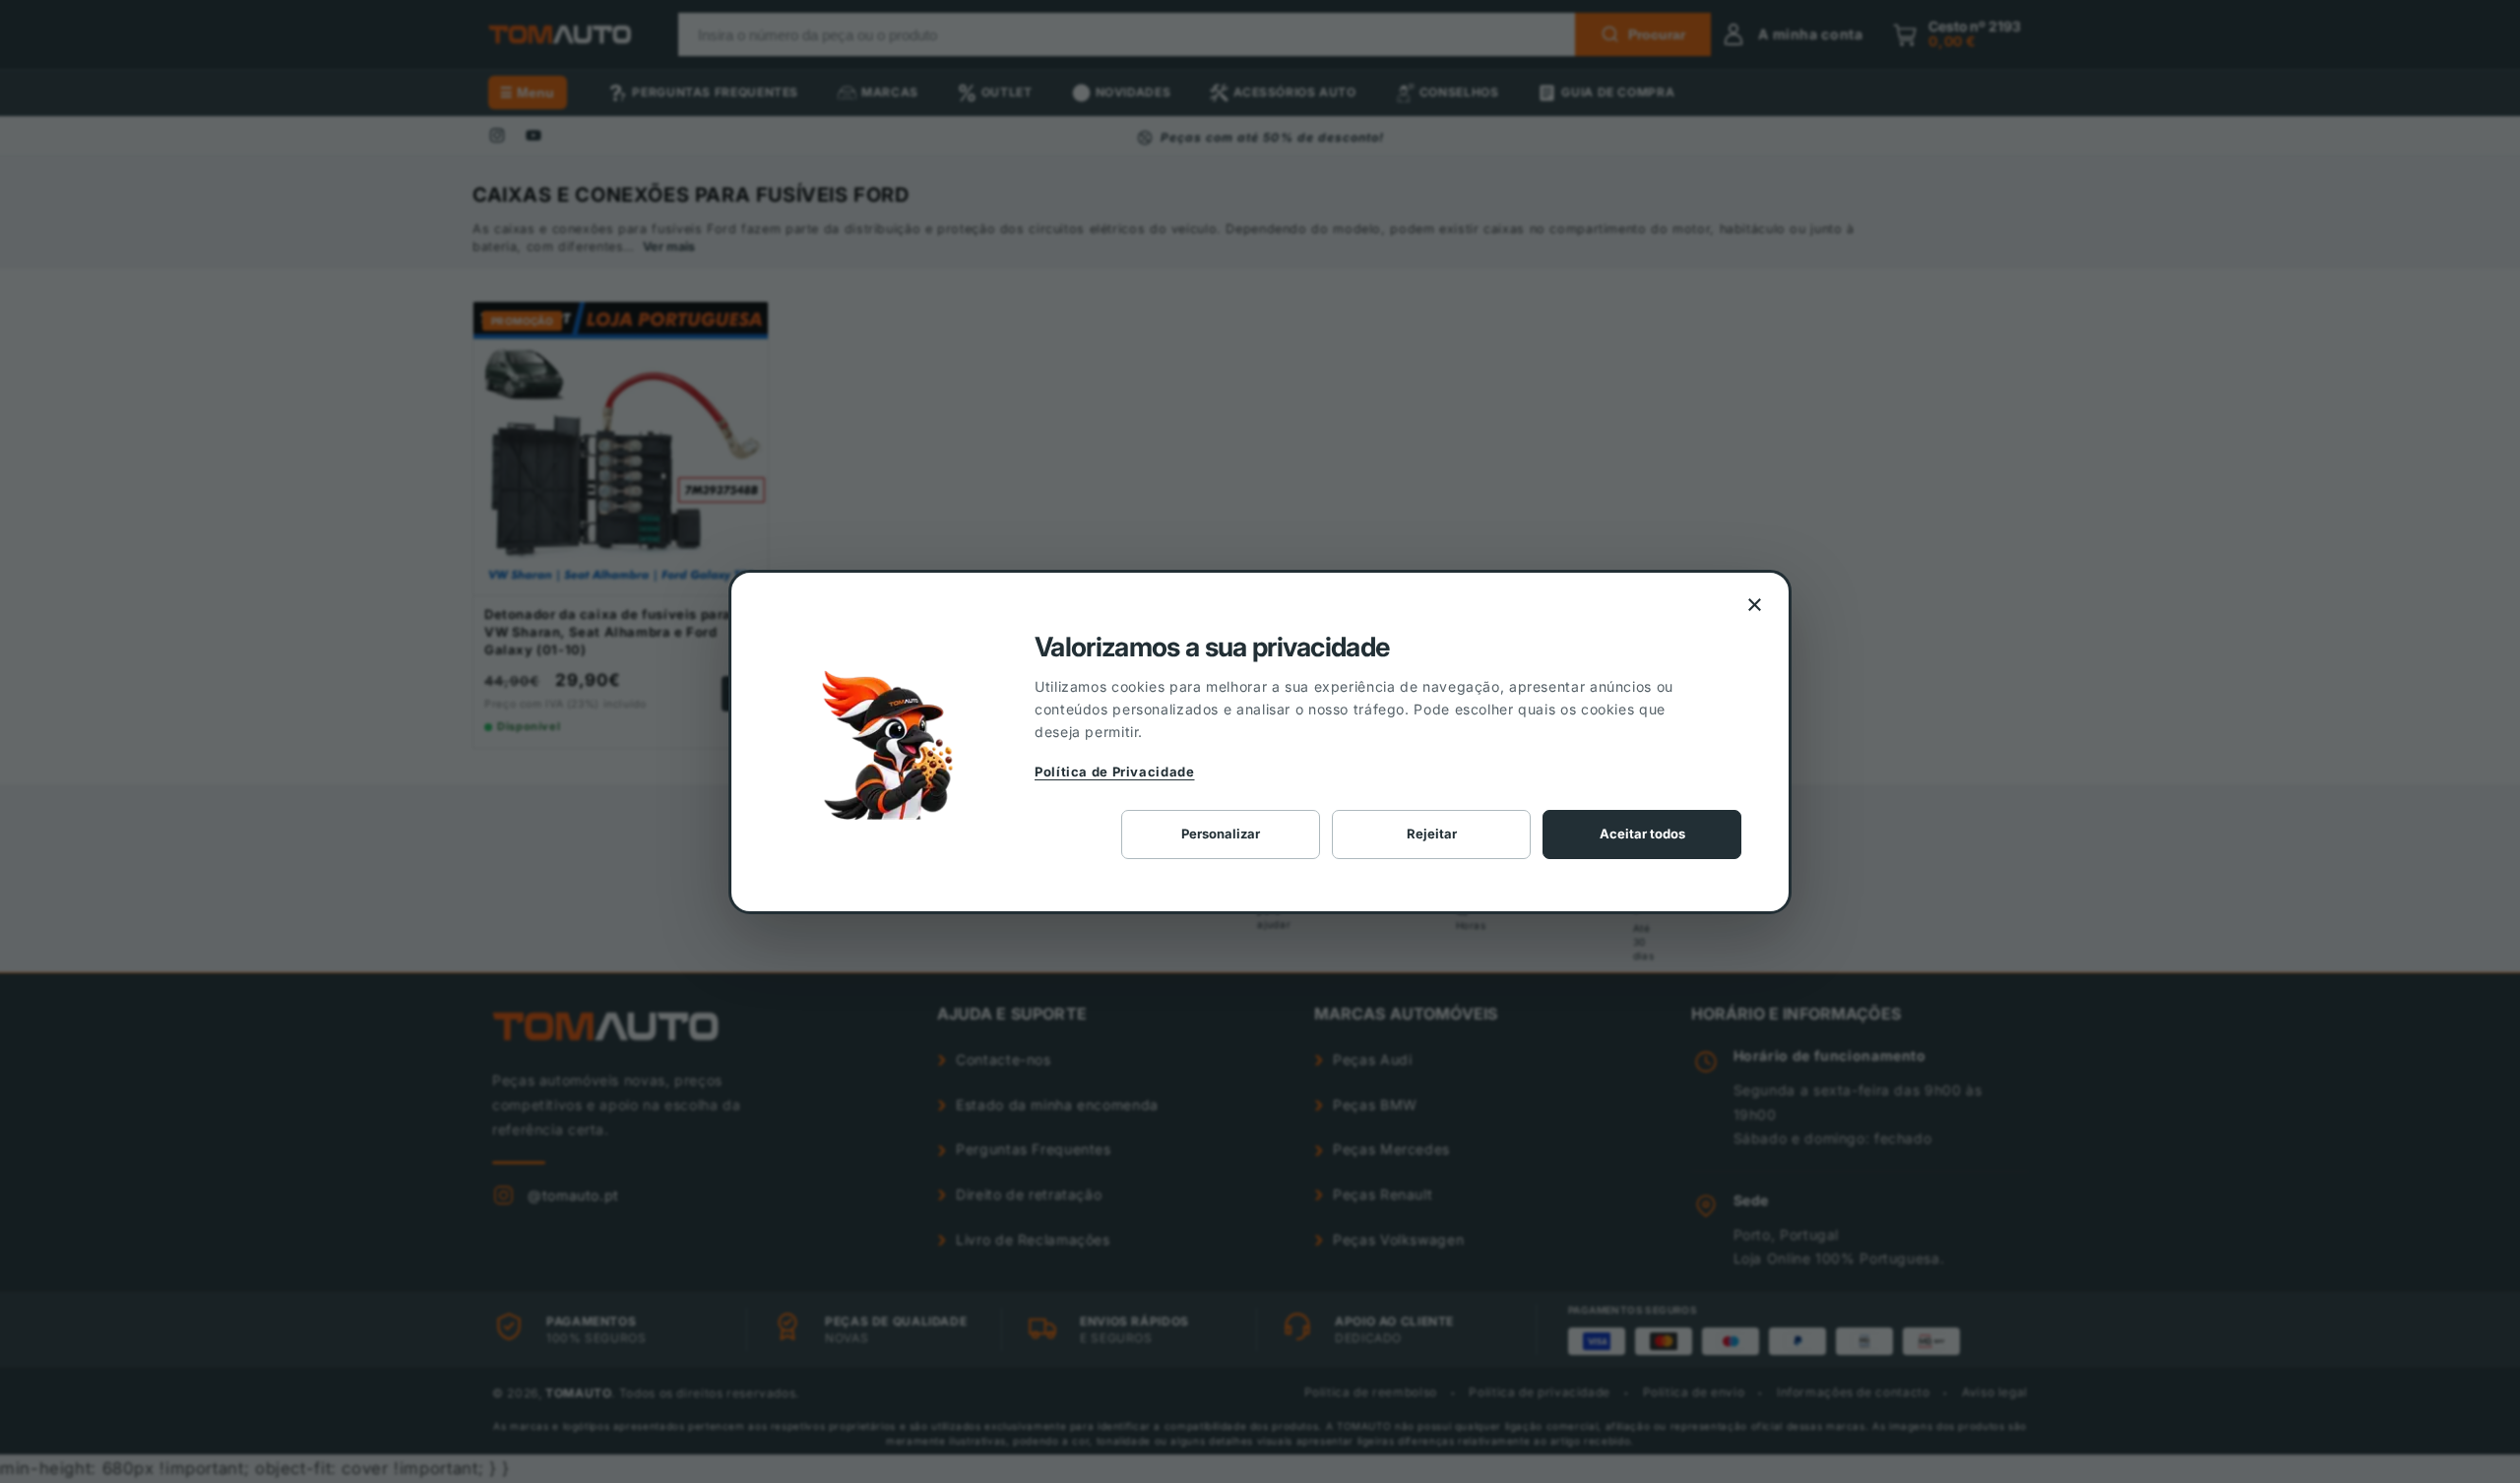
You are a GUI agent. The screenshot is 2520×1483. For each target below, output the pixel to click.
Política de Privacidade (1115, 772)
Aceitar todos (1642, 834)
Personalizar (1221, 834)
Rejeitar (1432, 834)
